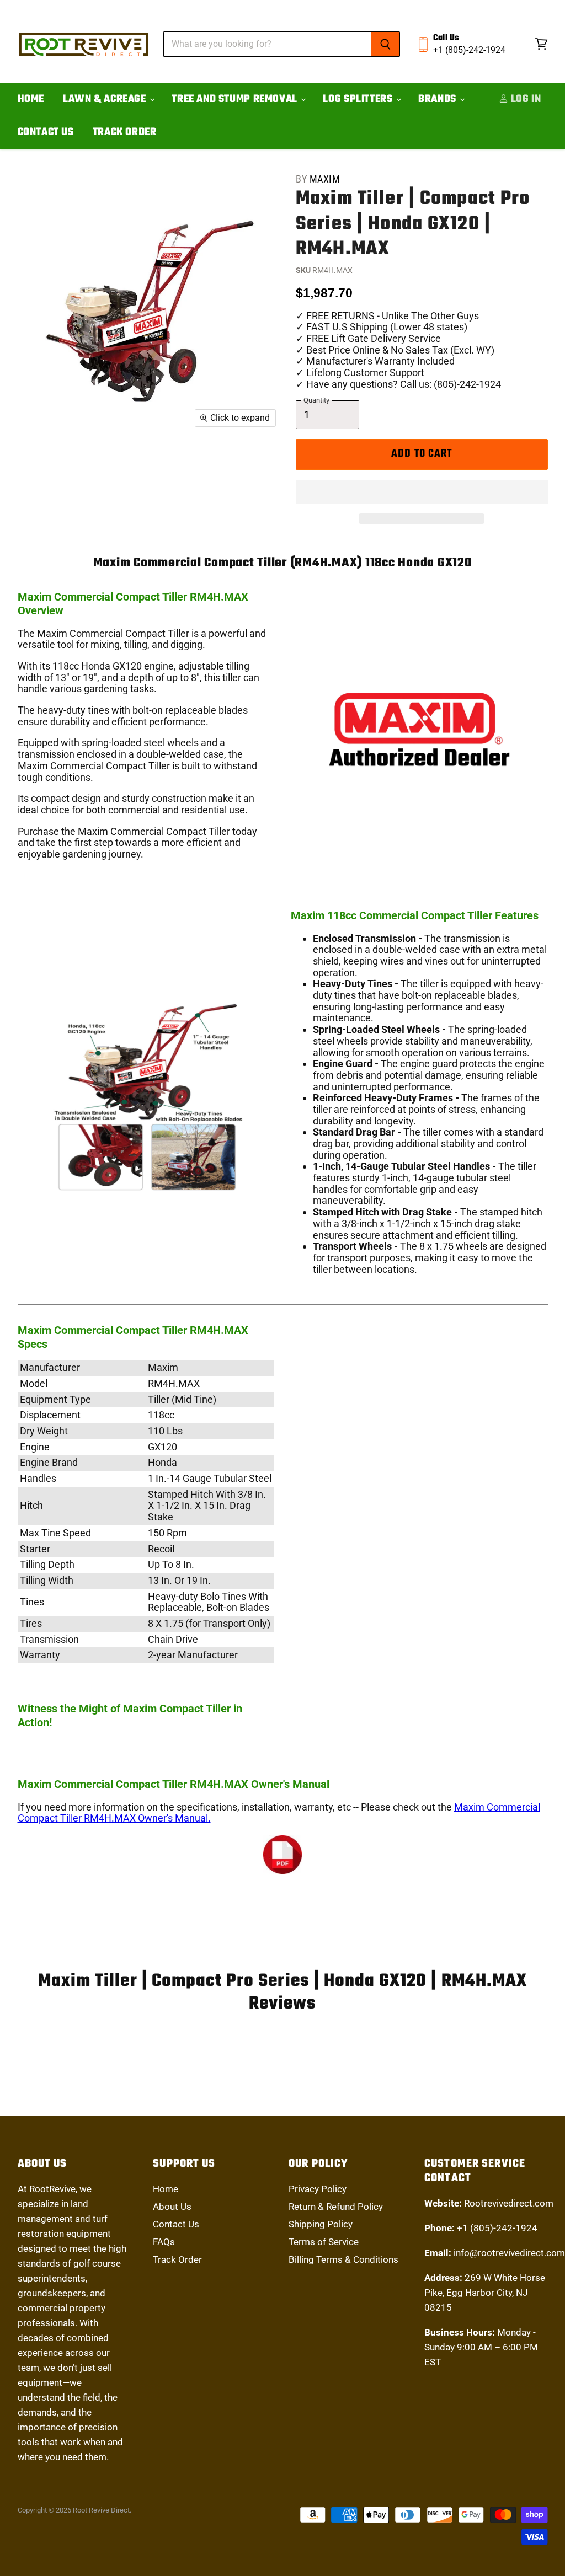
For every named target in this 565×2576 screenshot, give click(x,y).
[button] (422, 492)
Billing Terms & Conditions (343, 2259)
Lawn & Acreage (106, 99)
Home (31, 99)
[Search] (385, 44)
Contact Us (46, 132)
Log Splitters (359, 99)
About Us (172, 2207)
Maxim (325, 179)
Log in (524, 99)
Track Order (125, 132)
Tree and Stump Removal (236, 99)
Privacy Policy (318, 2189)
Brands (438, 99)
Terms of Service (324, 2242)
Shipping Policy (321, 2224)
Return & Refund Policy (336, 2207)
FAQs (164, 2242)
